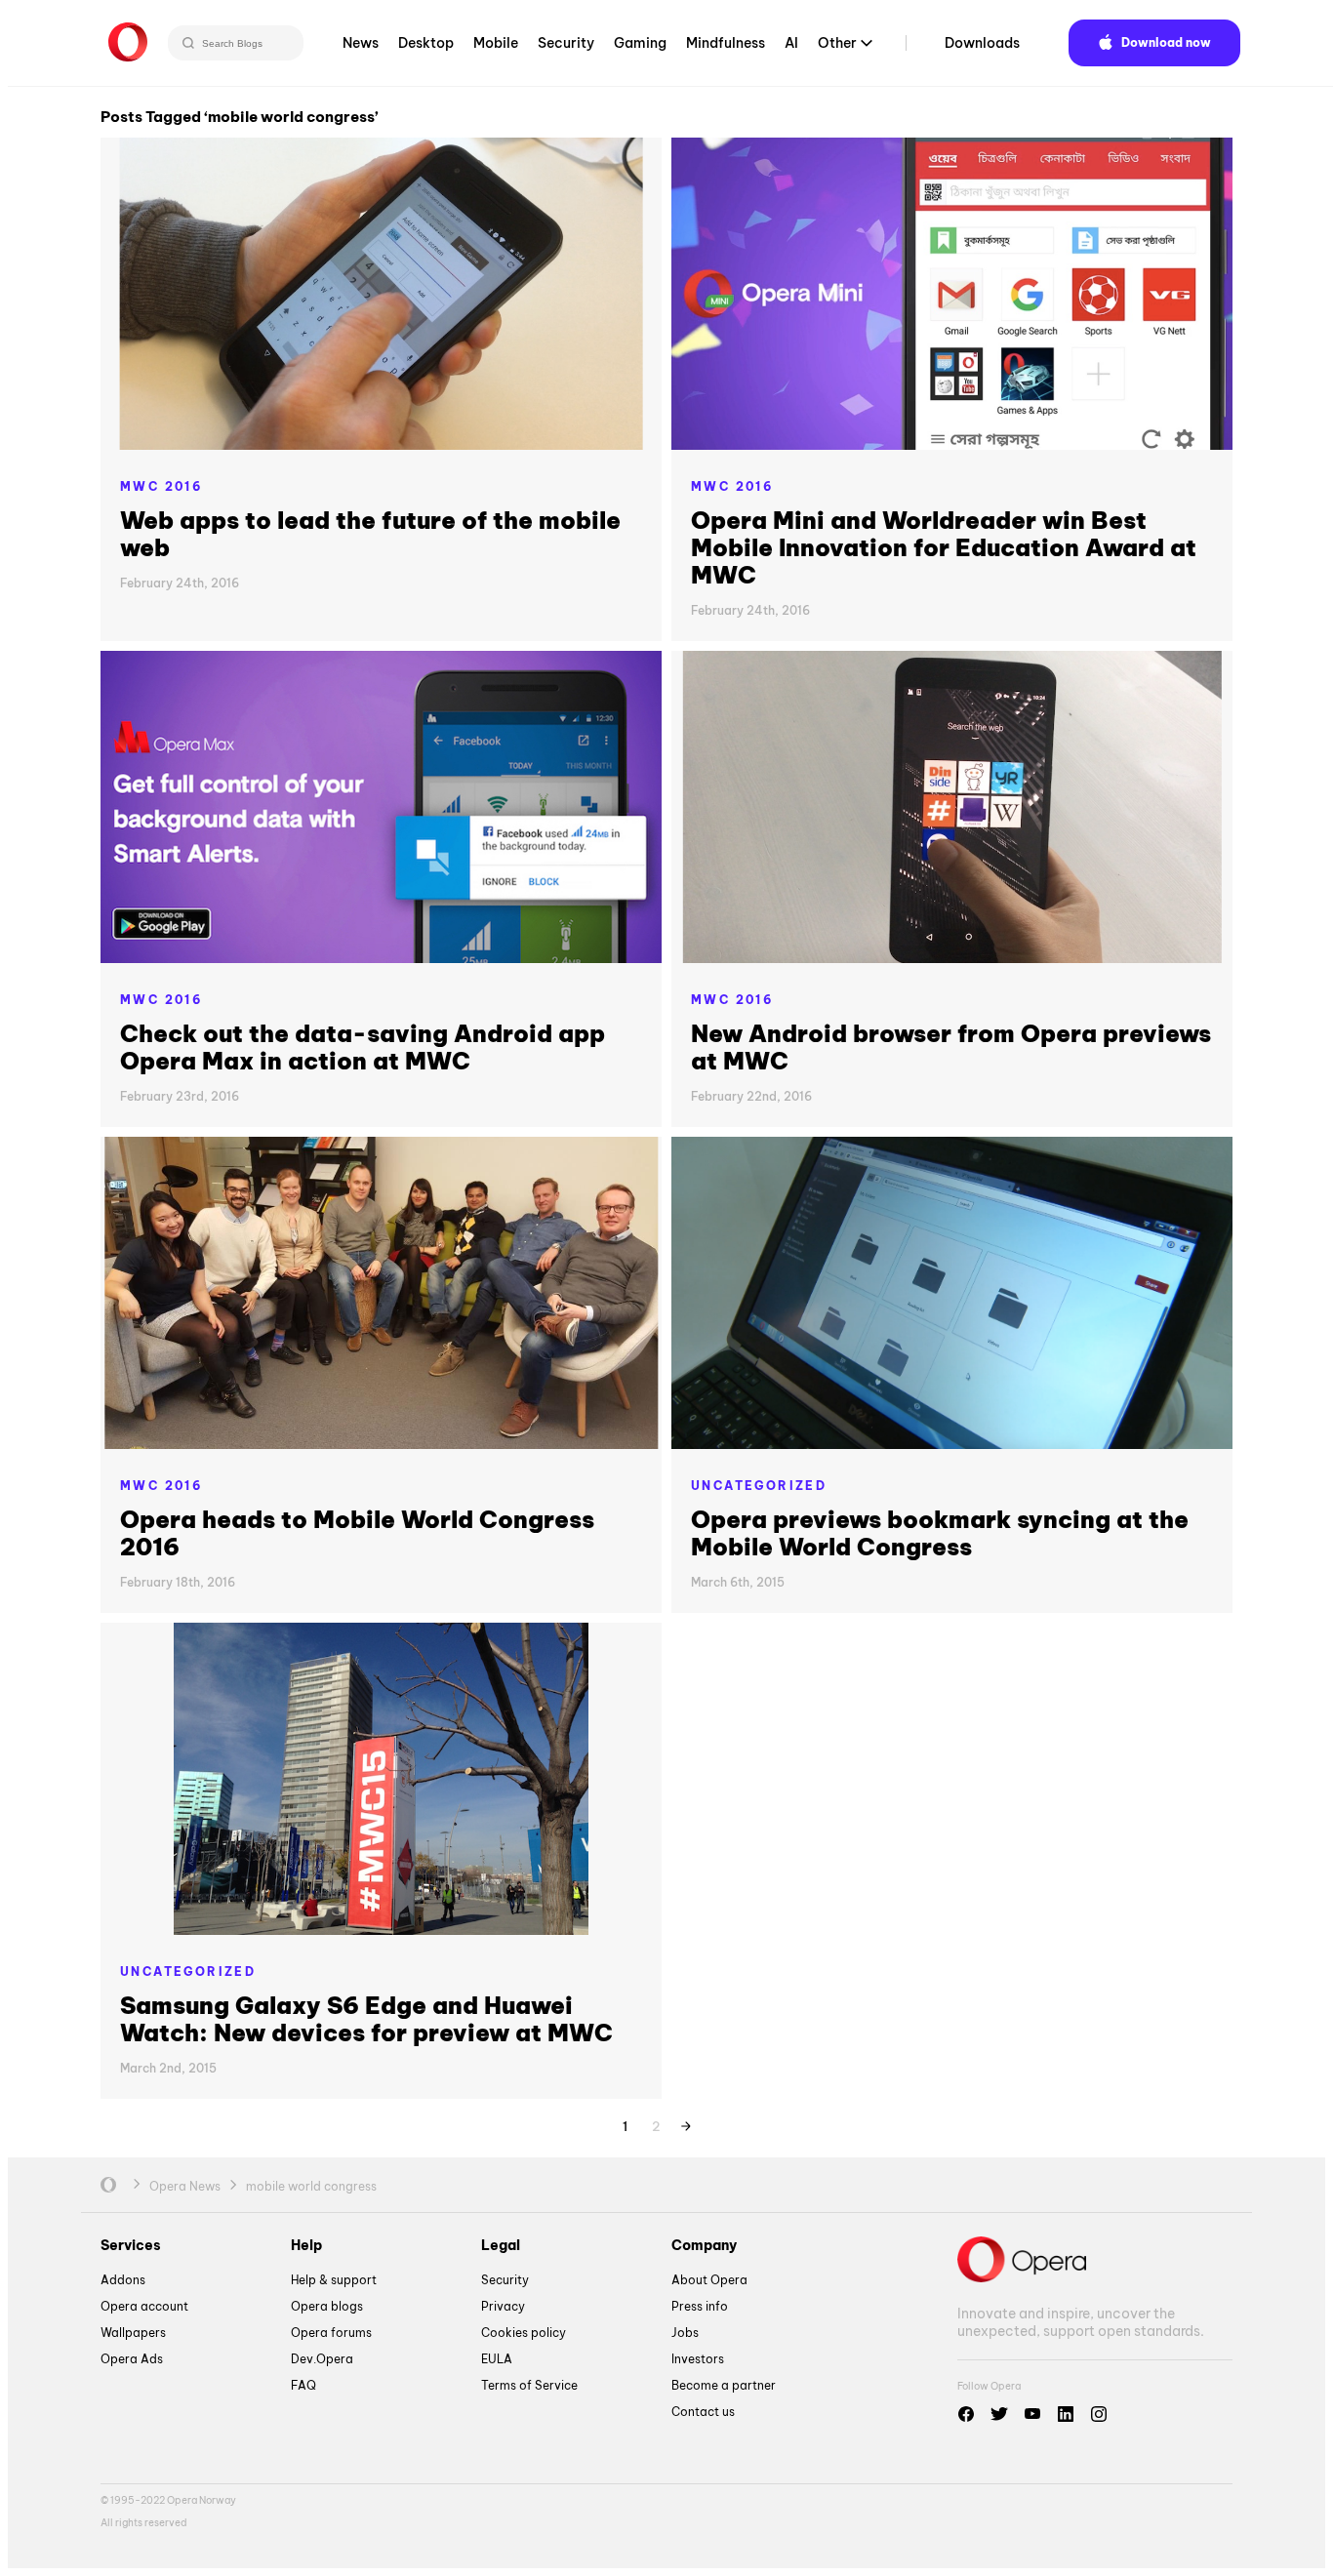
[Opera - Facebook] (966, 2414)
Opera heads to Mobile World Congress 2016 (357, 1533)
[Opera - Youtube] (1032, 2414)
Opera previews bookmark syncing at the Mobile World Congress (940, 1533)
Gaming (640, 43)
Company (704, 2245)
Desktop (426, 43)
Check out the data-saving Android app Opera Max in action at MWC (363, 1047)
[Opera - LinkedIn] (1066, 2414)
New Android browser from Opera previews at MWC (951, 1047)
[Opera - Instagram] (1099, 2414)
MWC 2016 (161, 486)
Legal (501, 2245)
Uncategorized (759, 1486)
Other (837, 43)
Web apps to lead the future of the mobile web (370, 534)
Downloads (982, 43)
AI (791, 43)
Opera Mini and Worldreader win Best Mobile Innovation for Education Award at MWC (944, 547)
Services (131, 2245)
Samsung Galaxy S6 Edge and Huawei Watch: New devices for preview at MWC (366, 2019)
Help (306, 2245)
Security (566, 43)
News (361, 43)
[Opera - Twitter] (999, 2414)
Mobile (496, 43)
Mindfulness (726, 43)
